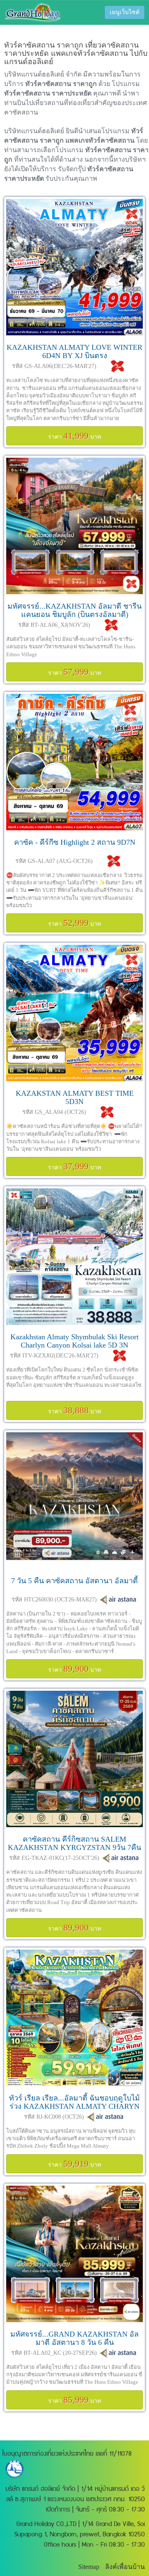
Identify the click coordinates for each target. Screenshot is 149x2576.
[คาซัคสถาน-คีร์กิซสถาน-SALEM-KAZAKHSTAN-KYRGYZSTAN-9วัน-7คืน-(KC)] (74, 1759)
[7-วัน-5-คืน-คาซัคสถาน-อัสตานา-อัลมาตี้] (74, 1501)
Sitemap (89, 2567)
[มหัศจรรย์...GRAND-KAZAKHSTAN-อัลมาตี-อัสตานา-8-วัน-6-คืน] (74, 2254)
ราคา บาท (74, 436)
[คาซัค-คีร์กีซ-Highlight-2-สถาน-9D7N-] (74, 762)
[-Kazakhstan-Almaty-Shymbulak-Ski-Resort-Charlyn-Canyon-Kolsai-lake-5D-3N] (74, 1257)
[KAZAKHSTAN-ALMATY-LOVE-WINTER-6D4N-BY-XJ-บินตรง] (74, 267)
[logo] (33, 12)
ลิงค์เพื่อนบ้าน (125, 2567)
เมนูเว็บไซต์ (125, 12)
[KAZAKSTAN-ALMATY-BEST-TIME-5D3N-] (74, 1013)
